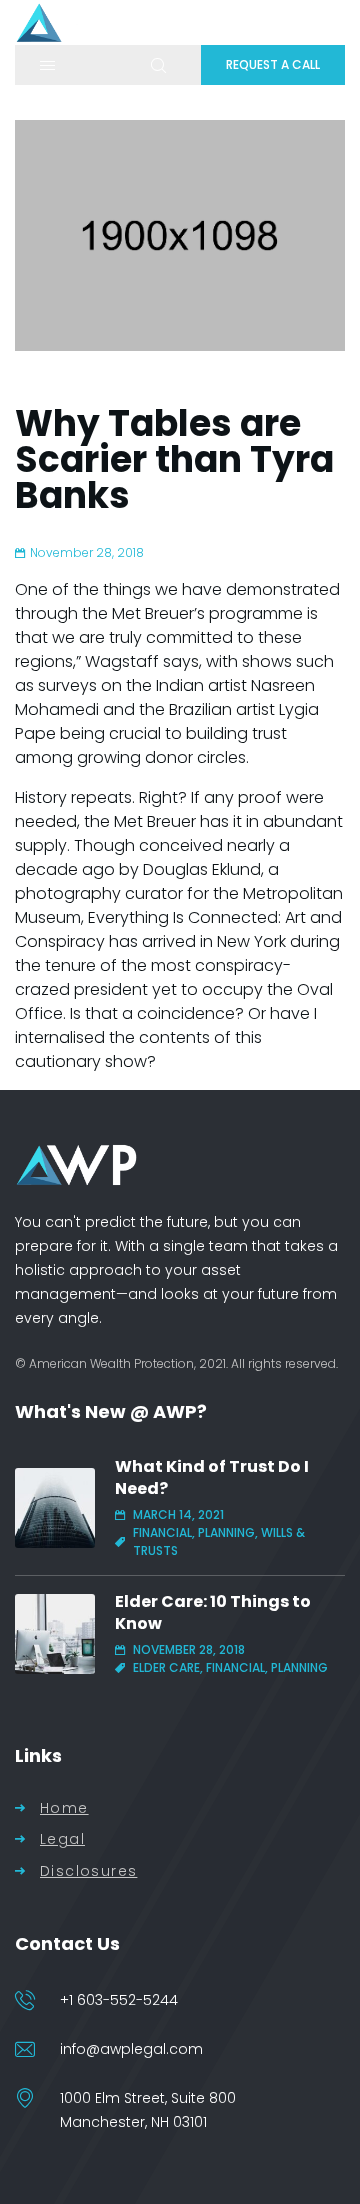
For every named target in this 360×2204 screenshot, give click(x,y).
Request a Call (273, 64)
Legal (62, 1839)
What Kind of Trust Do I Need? (212, 1478)
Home (64, 1808)
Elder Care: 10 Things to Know (213, 1613)
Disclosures (88, 1871)
